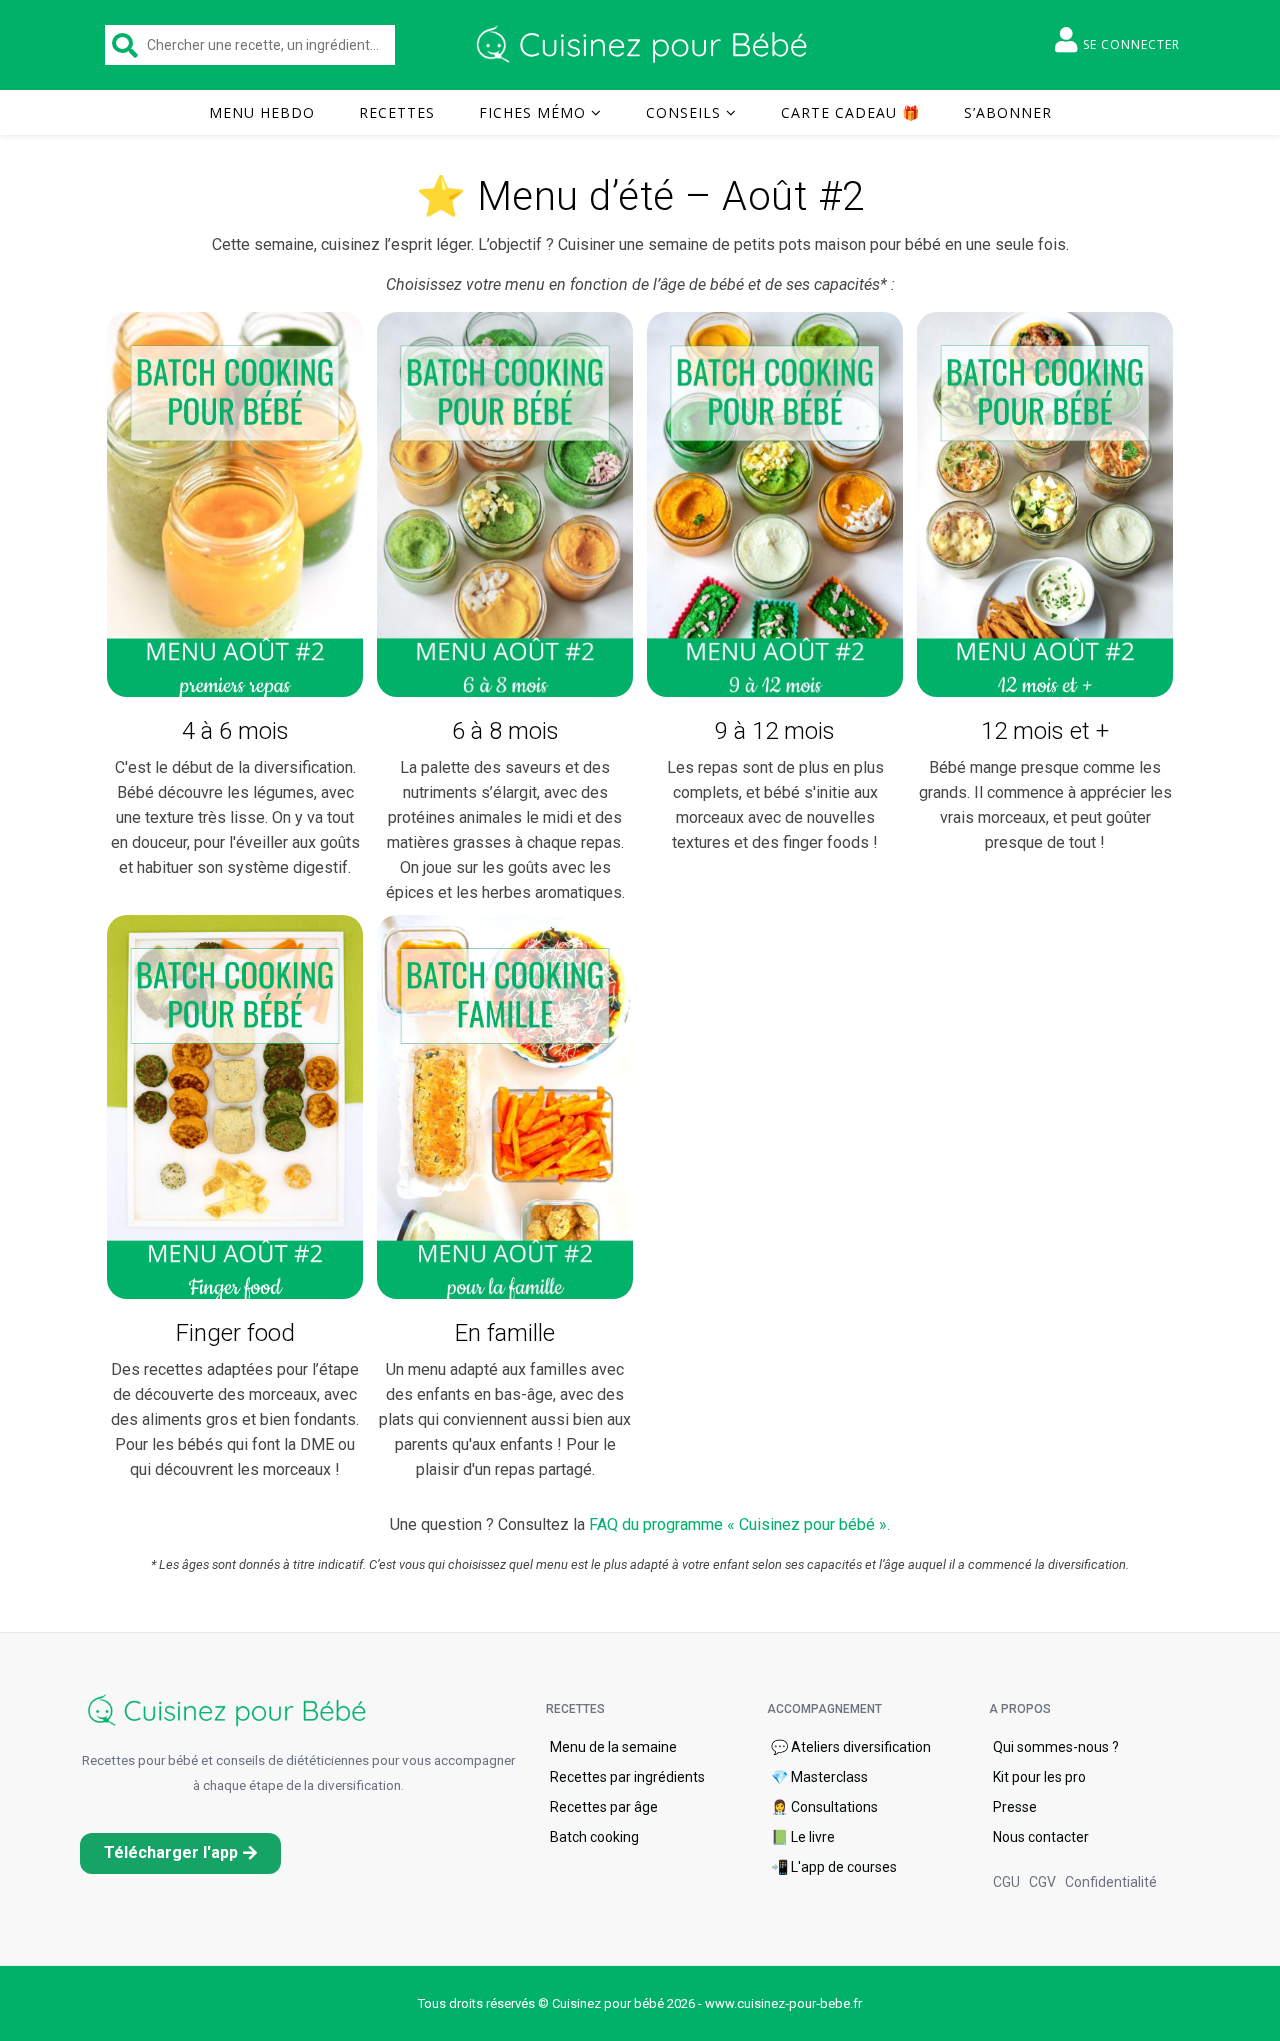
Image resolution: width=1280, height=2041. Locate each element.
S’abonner (1008, 112)
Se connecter (1131, 44)
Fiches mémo (532, 112)
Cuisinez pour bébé (645, 45)
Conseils (683, 112)
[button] (180, 1853)
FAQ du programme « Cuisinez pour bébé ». (739, 1524)
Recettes (397, 112)
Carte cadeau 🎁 (850, 112)
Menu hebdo (262, 112)
